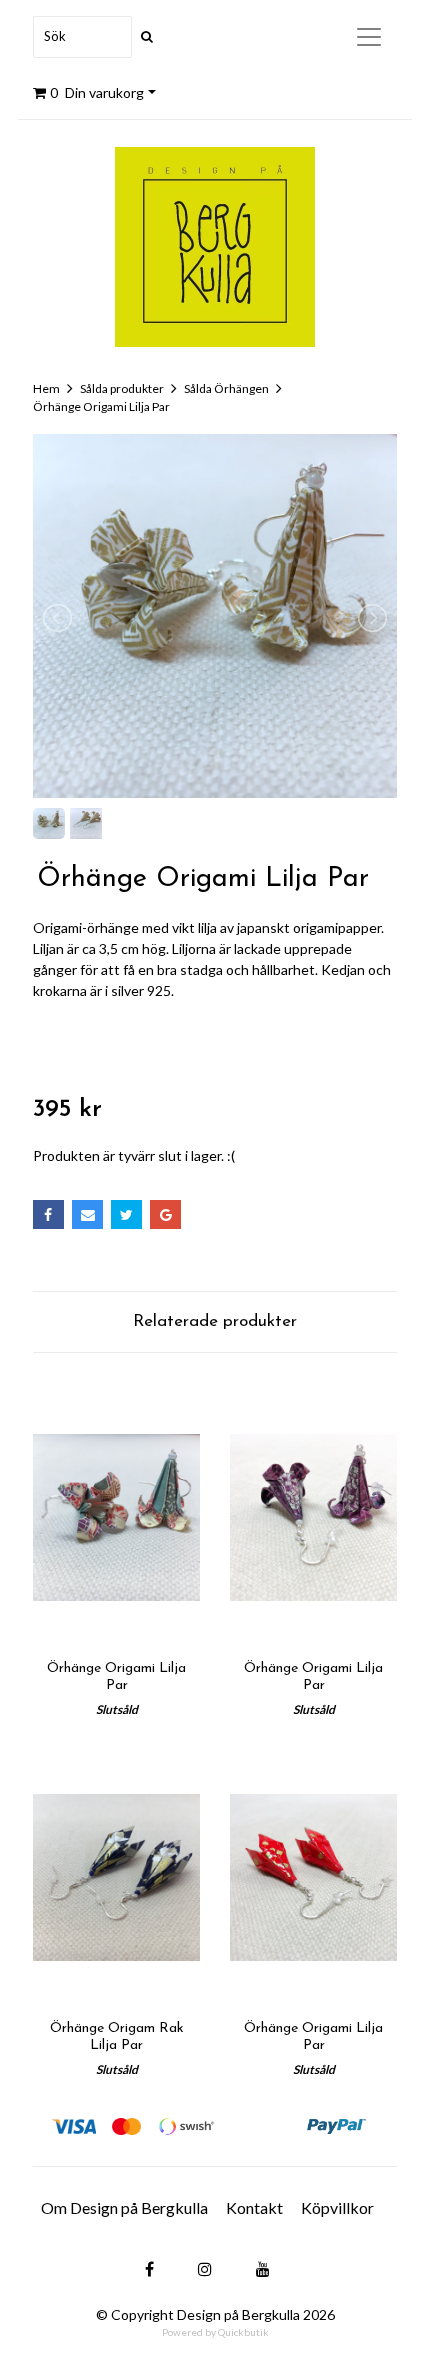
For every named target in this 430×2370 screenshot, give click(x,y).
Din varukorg (97, 92)
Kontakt (254, 2207)
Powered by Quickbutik (215, 2332)
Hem (46, 388)
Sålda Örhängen (226, 388)
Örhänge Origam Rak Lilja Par (117, 2037)
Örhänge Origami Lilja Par (101, 406)
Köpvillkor (337, 2207)
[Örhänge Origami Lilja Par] (116, 1517)
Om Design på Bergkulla (124, 2207)
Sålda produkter (122, 388)
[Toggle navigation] (369, 37)
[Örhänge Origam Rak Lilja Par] (116, 1877)
